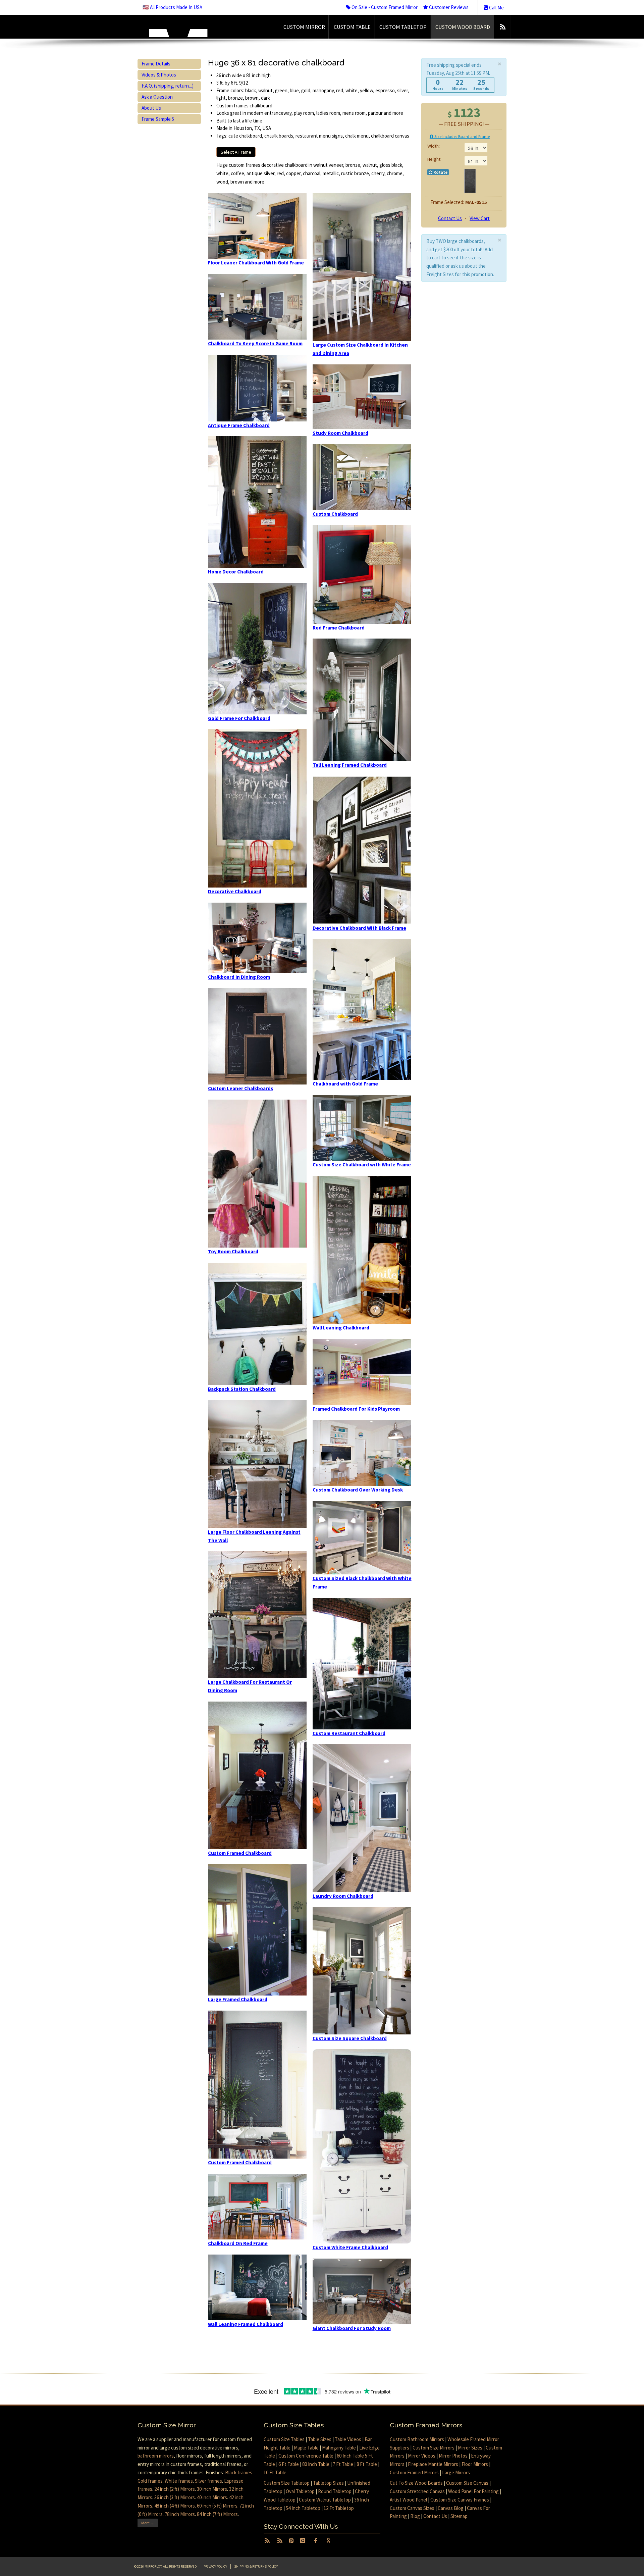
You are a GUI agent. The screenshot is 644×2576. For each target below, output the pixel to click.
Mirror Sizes (470, 2448)
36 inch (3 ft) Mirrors (175, 2497)
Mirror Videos (422, 2456)
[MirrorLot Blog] (503, 27)
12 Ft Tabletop (339, 2508)
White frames (179, 2481)
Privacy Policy (215, 2566)
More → (148, 2523)
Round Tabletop (335, 2491)
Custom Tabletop (403, 27)
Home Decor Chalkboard (236, 572)
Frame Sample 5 (158, 119)
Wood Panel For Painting (473, 2491)
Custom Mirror (304, 27)
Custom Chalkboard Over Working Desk (358, 1490)
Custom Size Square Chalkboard (350, 2038)
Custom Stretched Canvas (417, 2491)
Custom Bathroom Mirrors (417, 2439)
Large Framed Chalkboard (238, 1999)
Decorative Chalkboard (235, 891)
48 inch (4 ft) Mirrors (175, 2506)
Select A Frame (236, 152)
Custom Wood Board (463, 27)
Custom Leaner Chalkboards (240, 1088)
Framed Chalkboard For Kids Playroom (356, 1409)
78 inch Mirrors (180, 2514)
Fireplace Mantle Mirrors (433, 2464)
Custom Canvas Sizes (412, 2508)
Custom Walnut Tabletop (325, 2500)
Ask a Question (157, 97)
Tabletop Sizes (328, 2483)
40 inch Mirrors (212, 2497)
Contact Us (450, 218)
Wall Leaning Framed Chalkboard (246, 2324)
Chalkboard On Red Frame (238, 2243)
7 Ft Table (343, 2464)
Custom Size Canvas (467, 2483)
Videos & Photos (159, 75)
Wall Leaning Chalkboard (341, 1328)
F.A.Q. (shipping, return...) (168, 86)
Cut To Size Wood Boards (416, 2483)
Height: (434, 159)
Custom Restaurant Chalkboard (349, 1733)
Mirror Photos (453, 2456)
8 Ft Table (367, 2464)
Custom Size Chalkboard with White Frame (362, 1165)
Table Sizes (320, 2439)
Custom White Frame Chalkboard (350, 2247)
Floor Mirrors (475, 2464)
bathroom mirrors (156, 2456)
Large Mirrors (456, 2472)
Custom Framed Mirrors (414, 2472)
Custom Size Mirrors (434, 2448)
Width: (434, 146)
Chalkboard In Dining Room (239, 977)
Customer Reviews (448, 7)
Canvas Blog (451, 2508)
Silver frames (208, 2481)
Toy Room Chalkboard (233, 1251)
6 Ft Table (289, 2464)
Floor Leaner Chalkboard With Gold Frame (256, 263)
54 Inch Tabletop (303, 2508)
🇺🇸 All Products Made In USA (172, 7)
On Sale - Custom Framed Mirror (384, 7)
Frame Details (156, 64)
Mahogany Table (339, 2448)
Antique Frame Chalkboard (239, 425)
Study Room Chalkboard (340, 433)
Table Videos (348, 2439)
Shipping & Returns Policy (256, 2566)
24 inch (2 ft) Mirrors (175, 2489)
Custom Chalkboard (335, 514)
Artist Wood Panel (408, 2500)
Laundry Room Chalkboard (343, 1896)
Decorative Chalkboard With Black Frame (359, 928)
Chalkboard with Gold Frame (345, 1084)
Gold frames (150, 2481)
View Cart (480, 218)
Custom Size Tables (284, 2439)
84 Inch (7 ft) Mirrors (217, 2514)
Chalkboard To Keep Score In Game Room (255, 343)
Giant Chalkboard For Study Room (352, 2328)
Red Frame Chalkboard (339, 628)
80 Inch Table (316, 2464)
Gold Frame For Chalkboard (239, 718)
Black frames (239, 2472)
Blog (415, 2516)
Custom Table (352, 27)
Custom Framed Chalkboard (240, 1853)
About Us (151, 108)
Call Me (496, 8)
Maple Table (306, 2448)
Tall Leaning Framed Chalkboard (350, 765)
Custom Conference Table (306, 2456)
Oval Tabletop (300, 2491)
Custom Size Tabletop (287, 2483)
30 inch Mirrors (212, 2489)
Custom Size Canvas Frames (460, 2500)
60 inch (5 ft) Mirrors (217, 2506)
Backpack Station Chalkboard (242, 1389)
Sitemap (459, 2516)
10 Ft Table (275, 2472)
